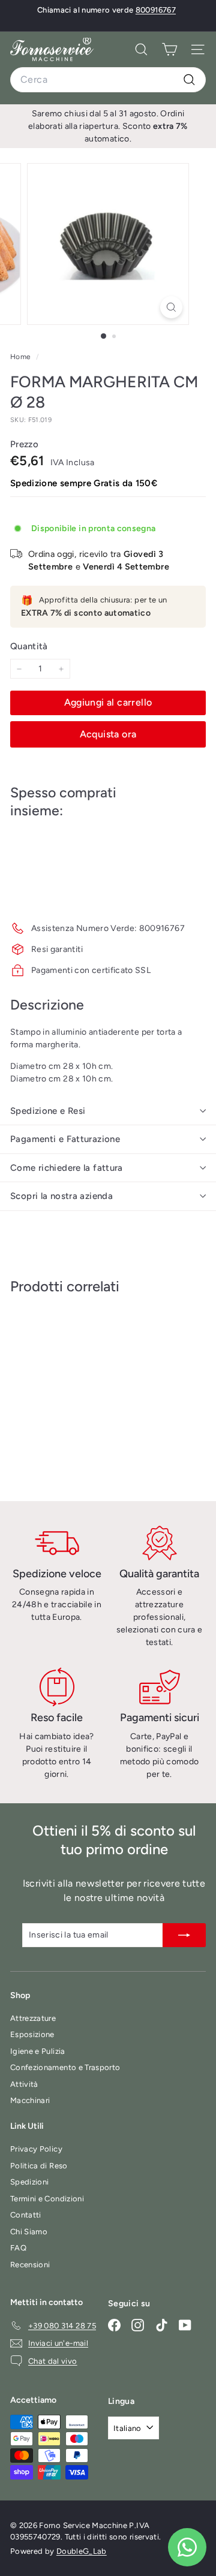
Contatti (26, 2215)
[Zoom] (171, 307)
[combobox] (108, 80)
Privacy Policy (36, 2149)
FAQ (18, 2248)
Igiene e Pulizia (38, 2051)
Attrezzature (33, 2018)
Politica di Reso (39, 2166)
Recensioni (30, 2265)
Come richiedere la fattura (67, 1168)
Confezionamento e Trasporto (65, 2067)
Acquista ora (108, 734)
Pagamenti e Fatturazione (65, 1139)
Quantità (29, 646)
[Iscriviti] (184, 1935)
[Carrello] (169, 49)
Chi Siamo (29, 2232)
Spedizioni (30, 2182)
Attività (24, 2084)
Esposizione (32, 2034)
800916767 (156, 10)
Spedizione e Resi (48, 1111)
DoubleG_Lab (82, 2551)
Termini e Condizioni (47, 2199)
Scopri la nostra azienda (61, 1196)
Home (22, 357)
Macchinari (30, 2100)
